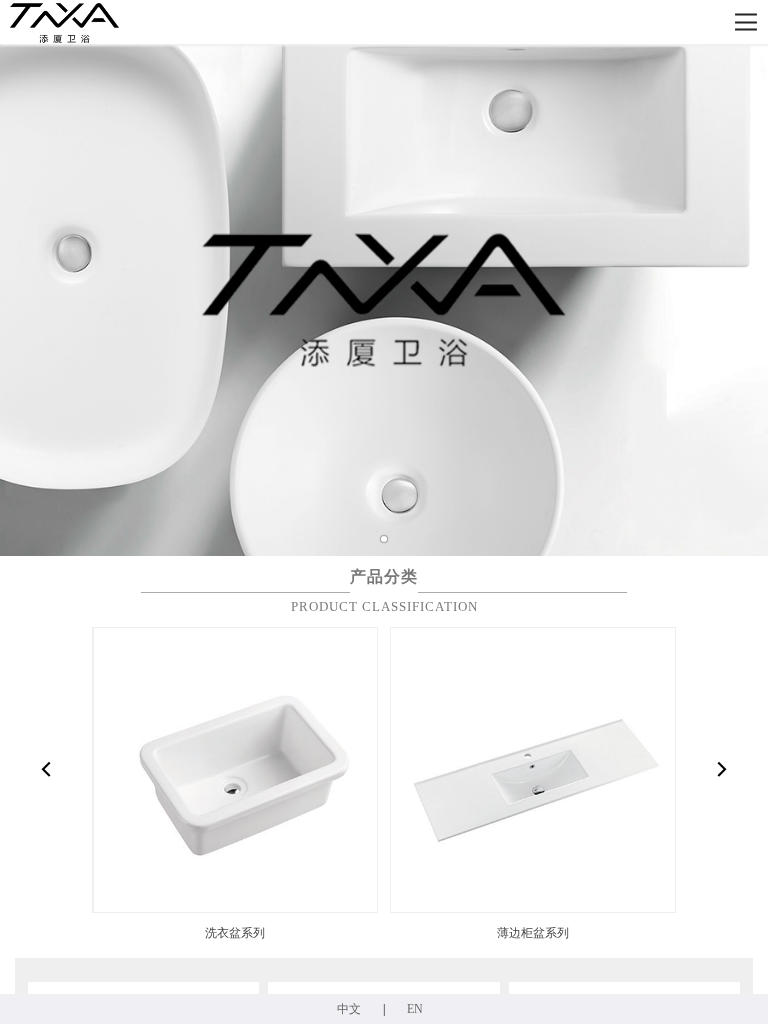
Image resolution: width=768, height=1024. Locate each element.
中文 (349, 1009)
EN (415, 1009)
